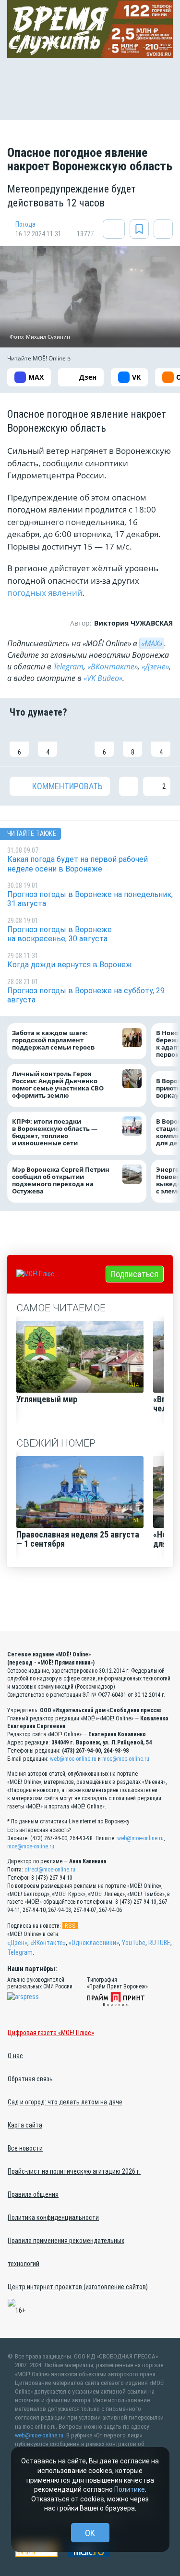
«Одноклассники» (94, 1943)
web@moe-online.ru (73, 1759)
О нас (15, 2056)
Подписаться (135, 1274)
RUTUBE (159, 1943)
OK (90, 2533)
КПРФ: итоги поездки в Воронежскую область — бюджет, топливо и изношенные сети (55, 1132)
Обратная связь (30, 2079)
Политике (130, 2489)
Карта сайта (25, 2125)
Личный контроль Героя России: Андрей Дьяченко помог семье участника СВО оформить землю (58, 1085)
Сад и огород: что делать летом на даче (65, 2102)
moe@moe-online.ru (126, 1759)
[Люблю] (76, 742)
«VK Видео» (103, 678)
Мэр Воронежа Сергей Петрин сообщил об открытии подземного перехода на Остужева (61, 1180)
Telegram (68, 666)
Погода (25, 224)
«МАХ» (152, 643)
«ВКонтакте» (113, 666)
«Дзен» (17, 1943)
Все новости (25, 2148)
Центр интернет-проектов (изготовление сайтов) (78, 2287)
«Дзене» (155, 666)
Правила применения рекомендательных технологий (66, 2252)
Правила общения (33, 2194)
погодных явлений (45, 593)
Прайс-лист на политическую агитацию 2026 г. (74, 2171)
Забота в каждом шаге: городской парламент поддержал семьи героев (53, 1040)
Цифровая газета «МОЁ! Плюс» (51, 2033)
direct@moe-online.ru (50, 1870)
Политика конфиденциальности (53, 2217)
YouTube (134, 1943)
